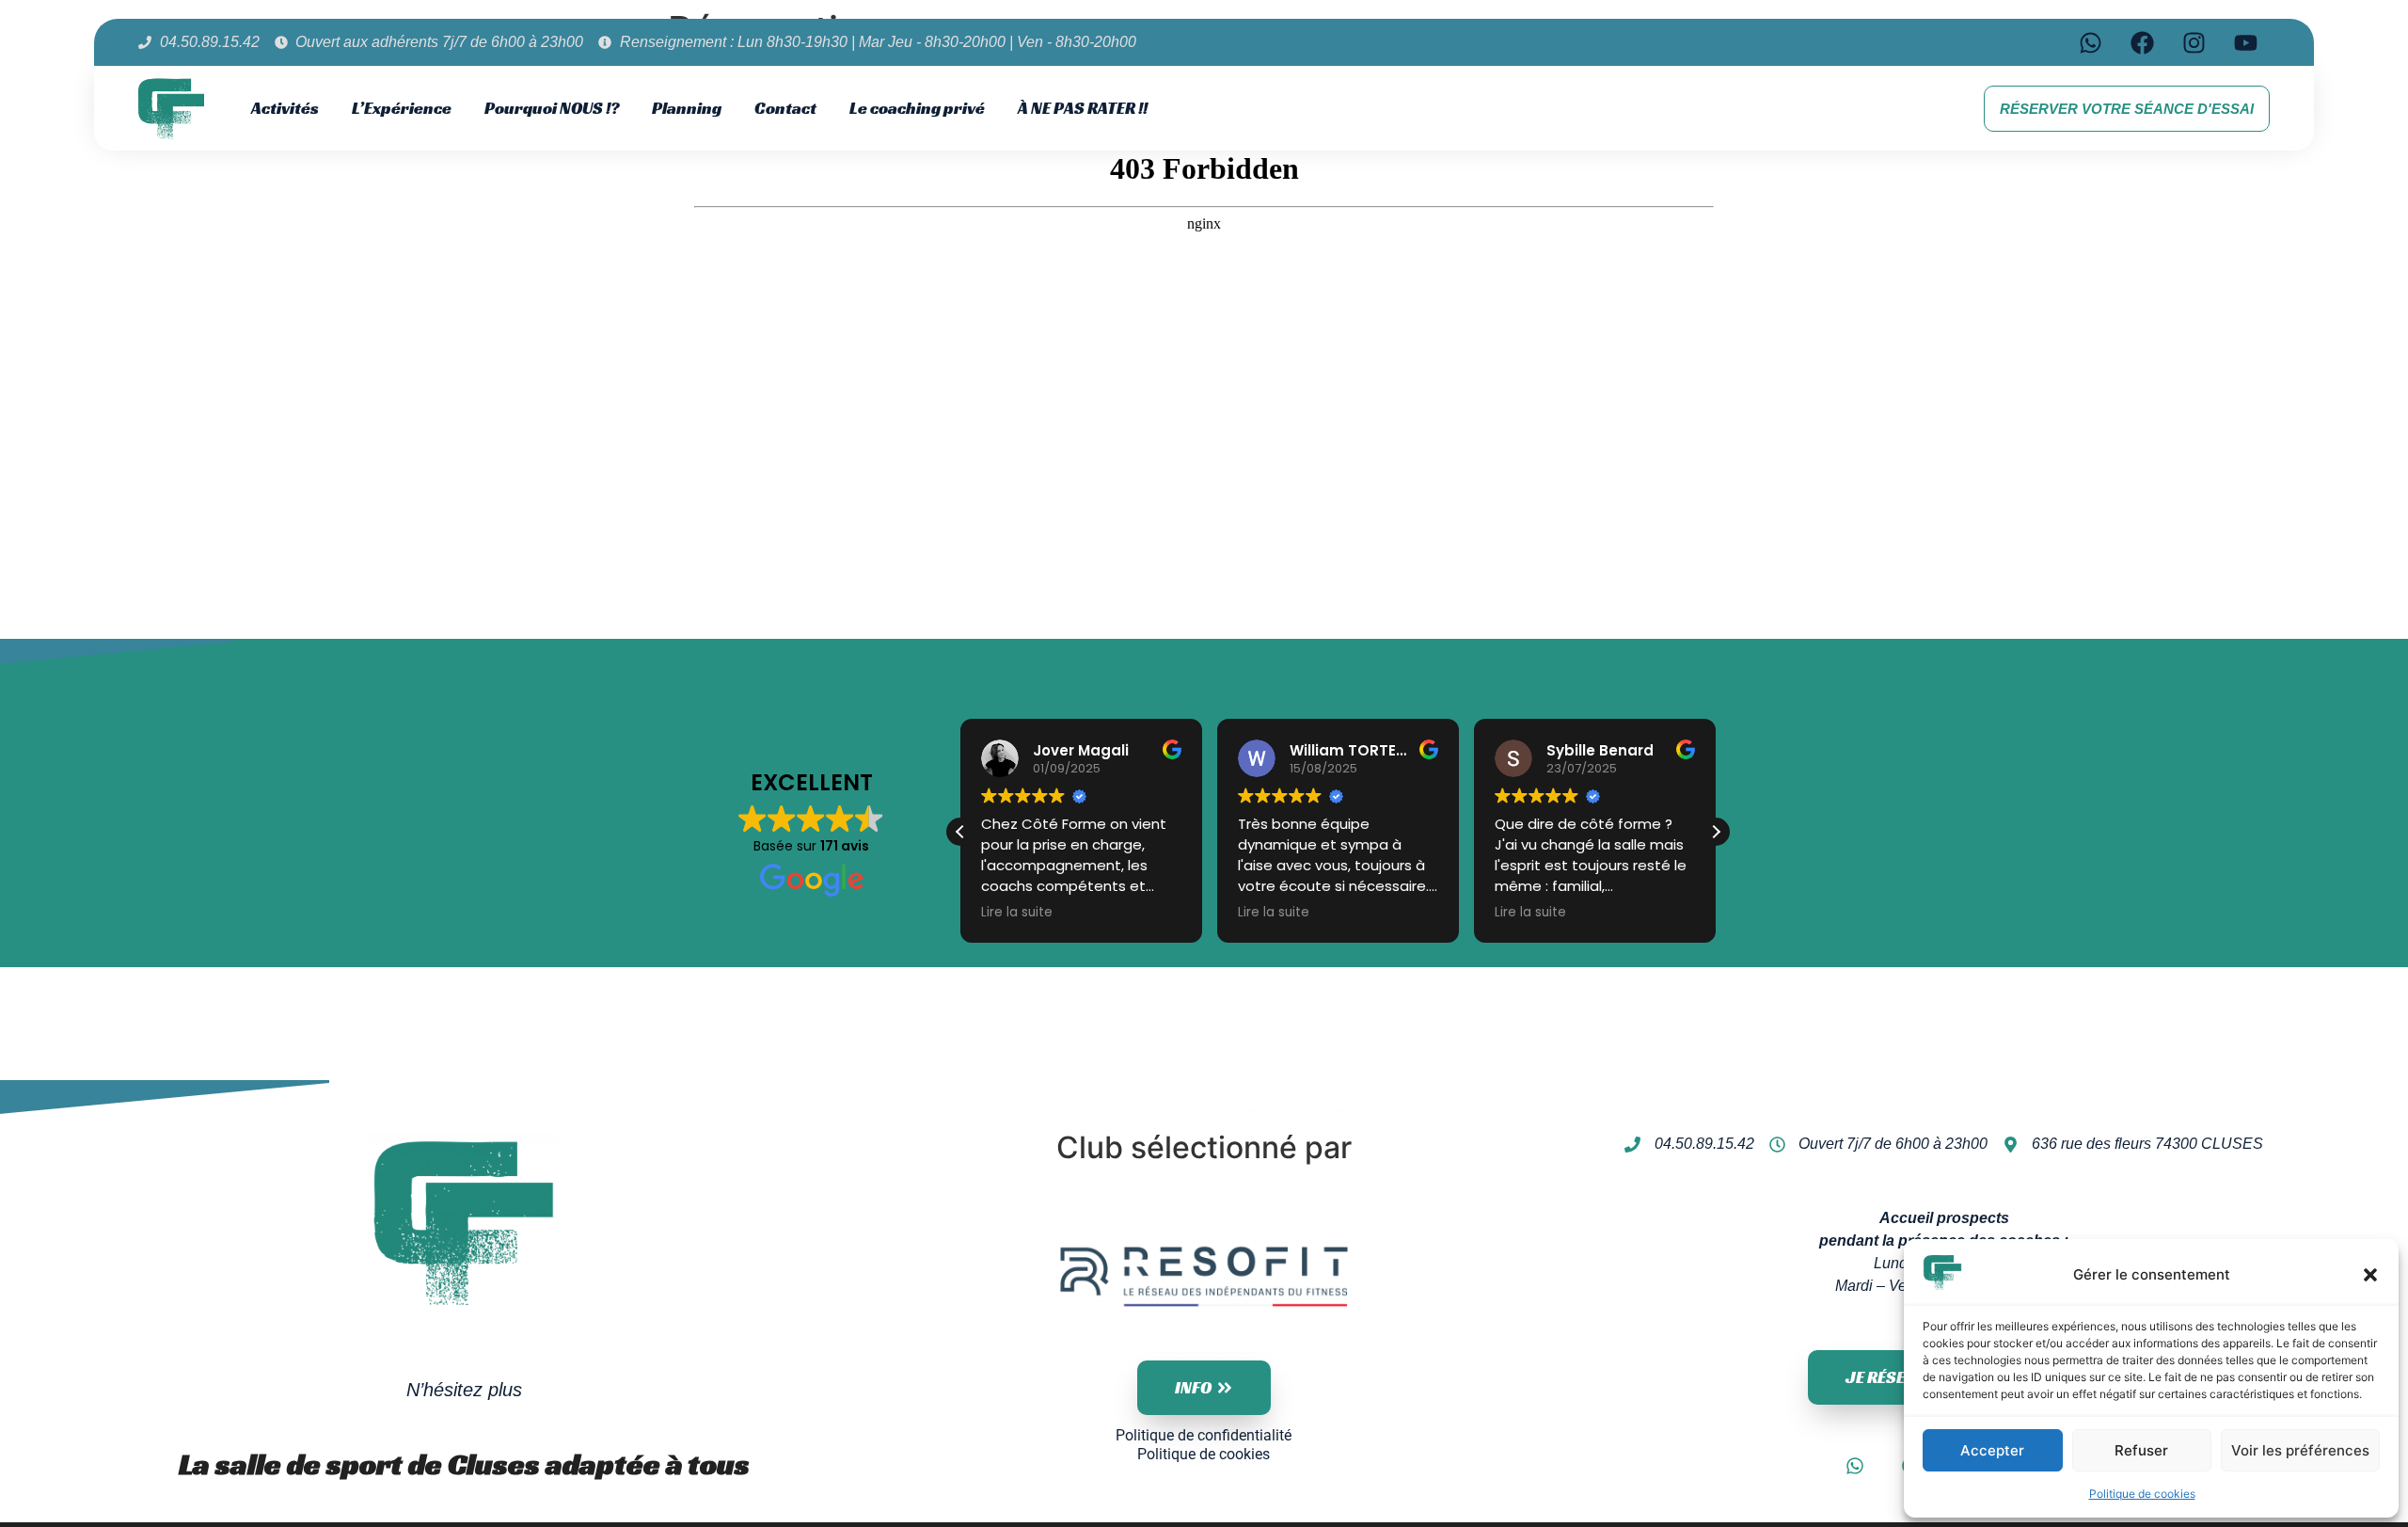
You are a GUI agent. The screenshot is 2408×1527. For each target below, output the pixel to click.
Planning (687, 108)
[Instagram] (2194, 42)
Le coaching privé (917, 108)
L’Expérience (402, 108)
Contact (785, 108)
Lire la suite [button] (1017, 913)
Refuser (2141, 1450)
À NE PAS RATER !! (1083, 108)
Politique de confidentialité (1204, 1435)
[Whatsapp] (2091, 42)
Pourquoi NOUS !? (552, 108)
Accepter (1992, 1450)
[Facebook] (2143, 42)
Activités (285, 108)
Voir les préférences (2300, 1450)
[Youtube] (2246, 42)
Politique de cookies (2142, 1494)
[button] (2370, 1275)
